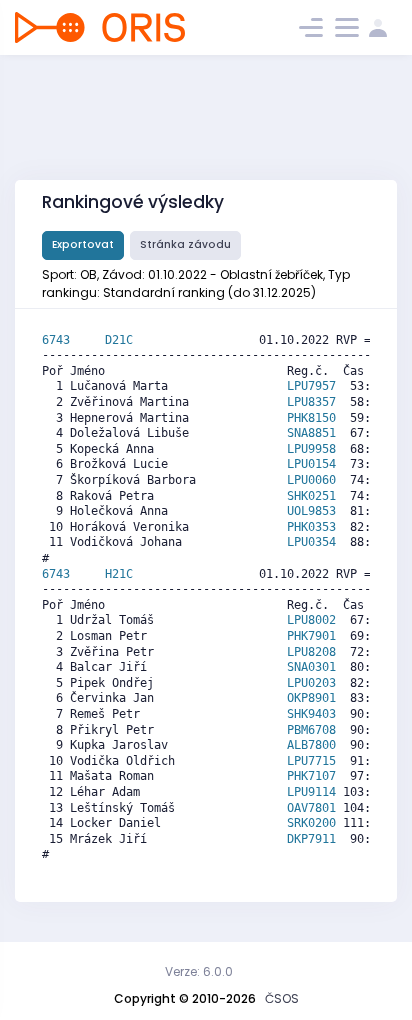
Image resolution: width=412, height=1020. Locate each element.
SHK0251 (311, 496)
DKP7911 (311, 839)
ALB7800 (311, 745)
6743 (73, 340)
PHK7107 (311, 776)
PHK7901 (311, 636)
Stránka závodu (185, 244)
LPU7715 (311, 761)
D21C (119, 340)
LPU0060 (311, 480)
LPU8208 (311, 652)
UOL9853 (311, 511)
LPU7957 (311, 386)
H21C (119, 574)
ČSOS (282, 998)
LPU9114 (311, 792)
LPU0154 (311, 464)
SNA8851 (311, 433)
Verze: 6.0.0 (199, 971)
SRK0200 (311, 823)
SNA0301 (311, 667)
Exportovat (83, 244)
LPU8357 (311, 402)
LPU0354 (311, 542)
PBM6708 (311, 730)
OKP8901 (311, 698)
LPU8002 (311, 620)
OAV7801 (311, 808)
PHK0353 (311, 527)
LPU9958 (311, 449)
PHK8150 (311, 418)
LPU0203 (311, 683)
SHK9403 (311, 714)
